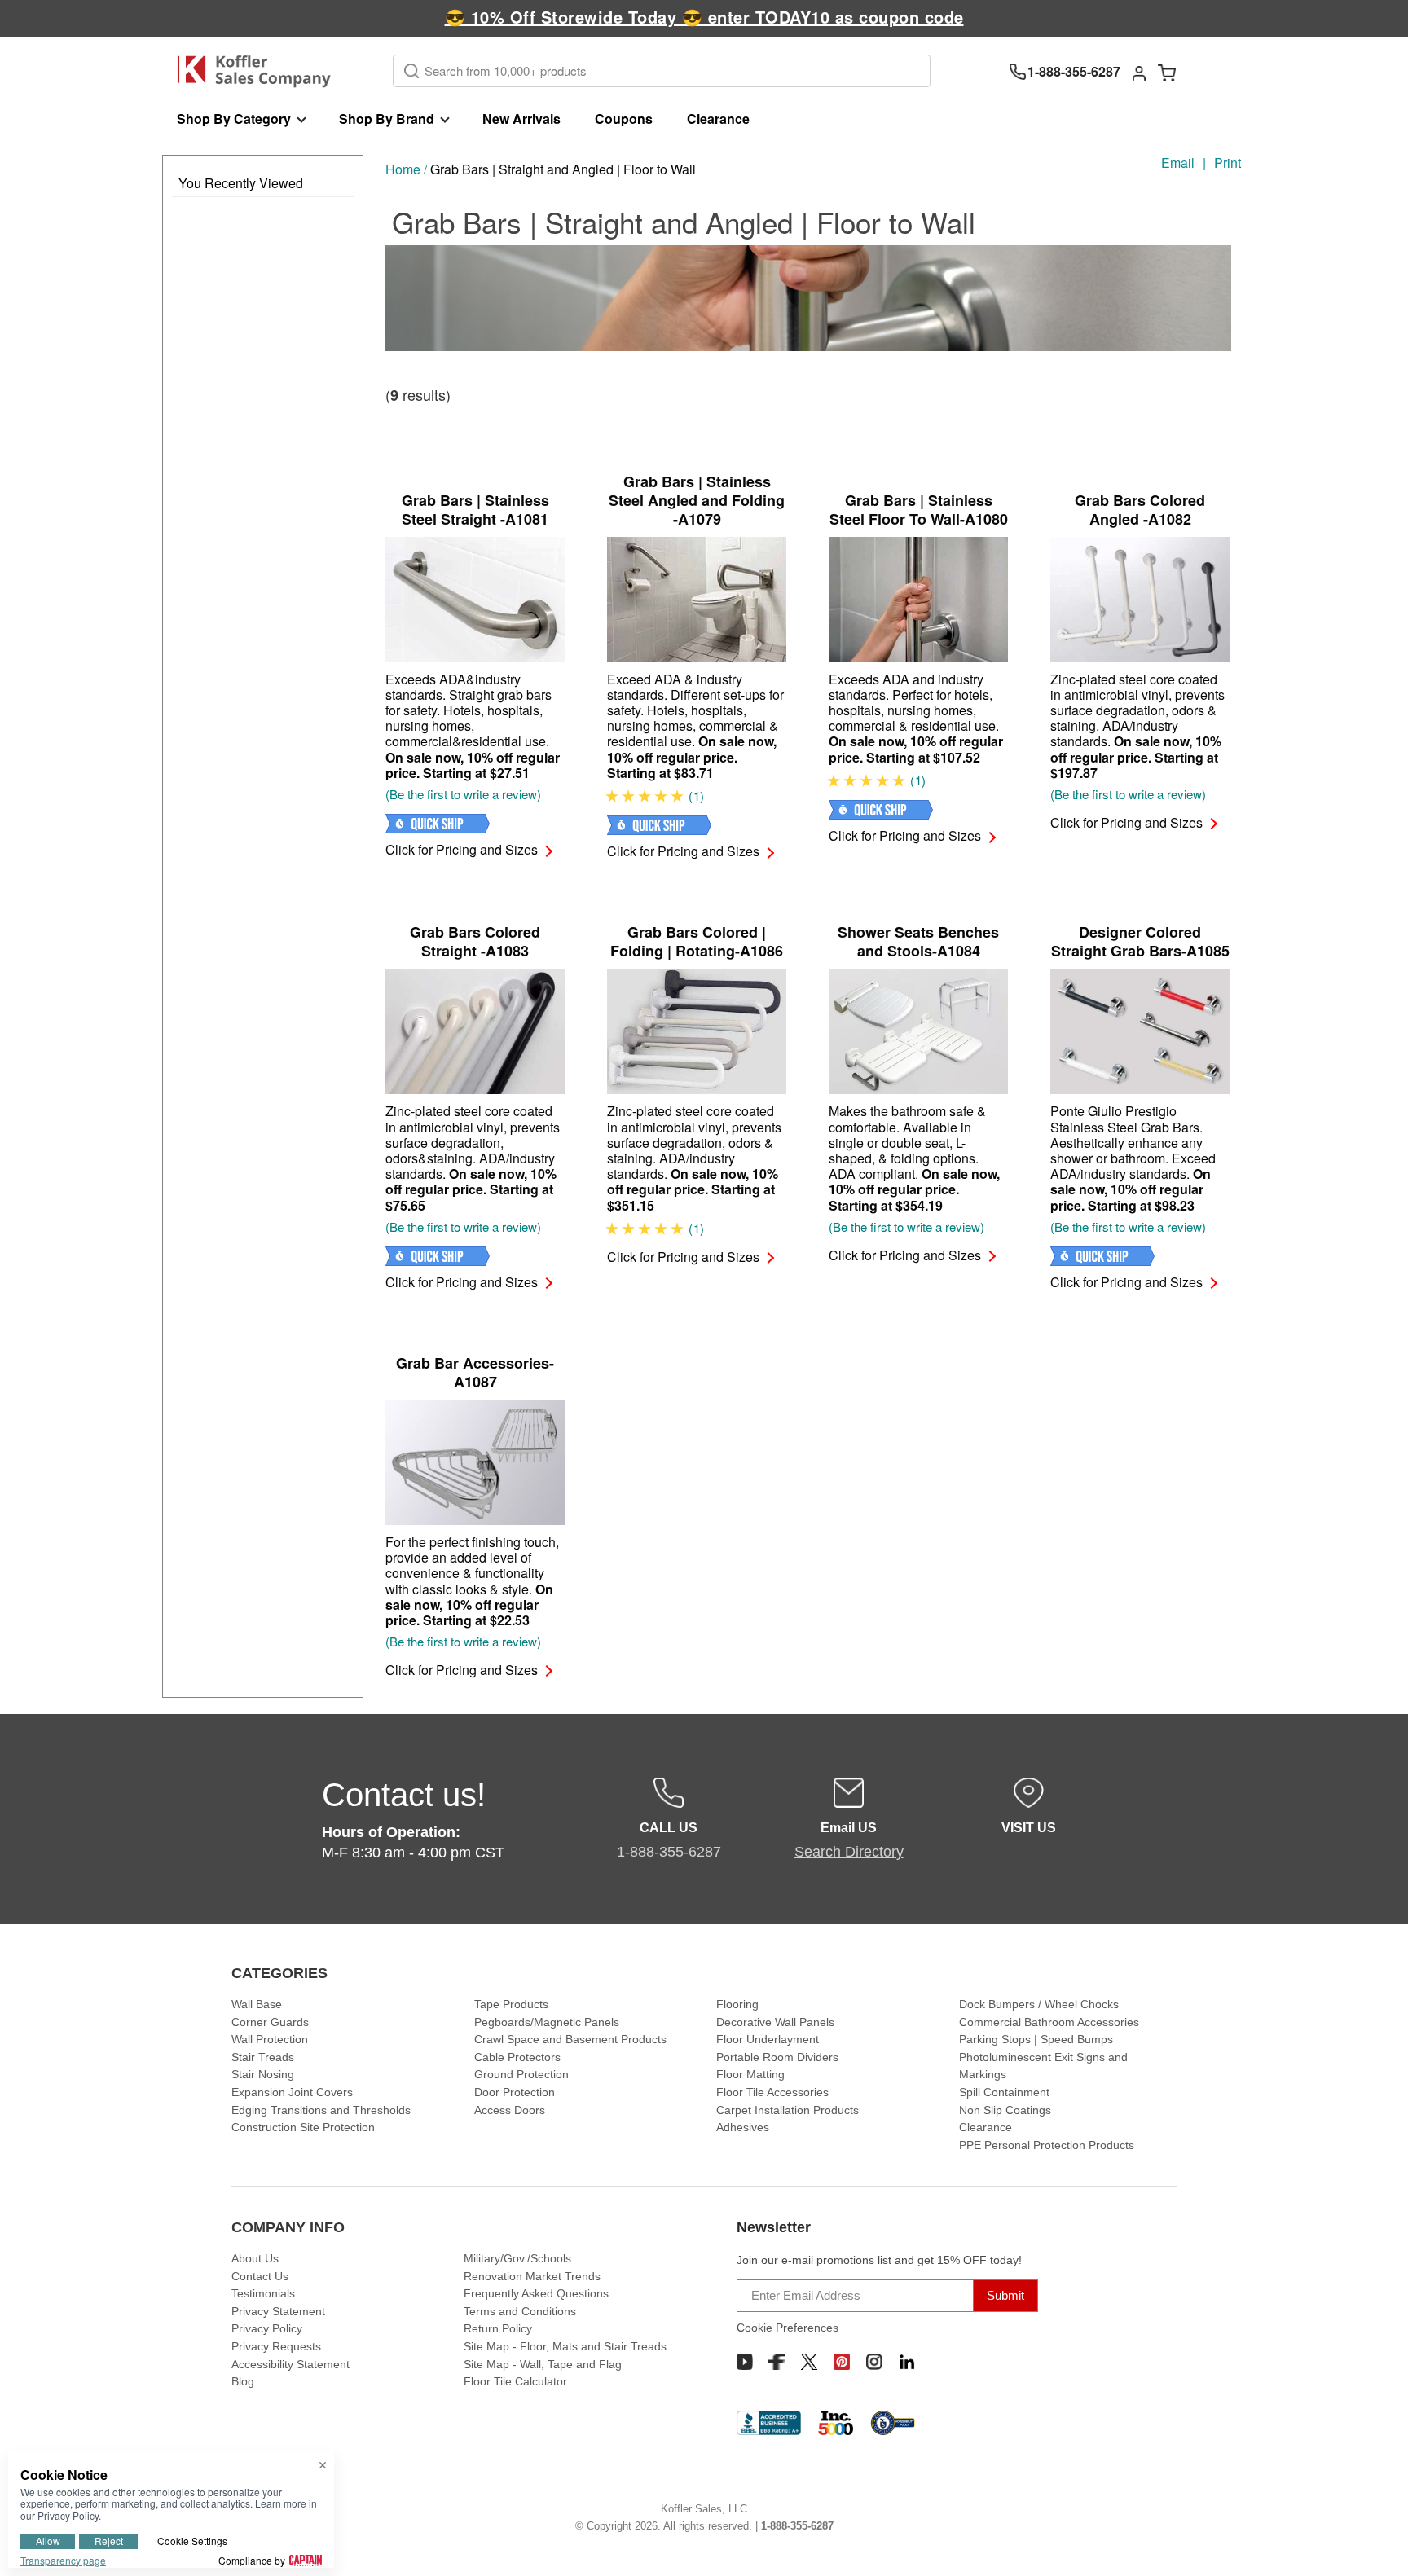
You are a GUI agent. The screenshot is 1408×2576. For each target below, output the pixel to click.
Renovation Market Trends (532, 2276)
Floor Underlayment (768, 2039)
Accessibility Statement (290, 2364)
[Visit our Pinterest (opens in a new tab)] (842, 2362)
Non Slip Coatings (1005, 2110)
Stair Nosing (263, 2074)
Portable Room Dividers (777, 2057)
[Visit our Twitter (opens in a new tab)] (809, 2362)
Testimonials (263, 2293)
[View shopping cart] (1167, 72)
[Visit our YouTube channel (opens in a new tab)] (745, 2362)
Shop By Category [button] (234, 119)
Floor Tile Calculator (515, 2381)
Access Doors (510, 2110)
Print (1228, 163)
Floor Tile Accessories (772, 2092)
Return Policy (498, 2328)
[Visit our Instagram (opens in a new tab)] (874, 2362)
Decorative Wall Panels (775, 2022)
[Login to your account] (1139, 72)
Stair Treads (263, 2057)
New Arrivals (521, 119)
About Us (255, 2258)
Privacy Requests (276, 2346)
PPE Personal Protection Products (1047, 2145)
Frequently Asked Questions (536, 2293)
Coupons (624, 119)
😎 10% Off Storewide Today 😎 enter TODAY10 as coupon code (704, 17)
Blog (243, 2381)
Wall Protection (270, 2039)
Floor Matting (750, 2074)
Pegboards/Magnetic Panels (547, 2022)
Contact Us (260, 2276)
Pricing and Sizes (462, 849)
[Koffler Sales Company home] (260, 71)
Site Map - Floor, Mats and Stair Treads (565, 2346)
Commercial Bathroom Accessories (1049, 2022)
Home (403, 169)
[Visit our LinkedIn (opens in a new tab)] (907, 2362)
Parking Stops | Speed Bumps (1036, 2039)
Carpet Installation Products (788, 2110)
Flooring (737, 2004)
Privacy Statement (278, 2311)
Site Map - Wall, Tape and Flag (543, 2364)
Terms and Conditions (520, 2311)
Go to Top (1376, 2544)
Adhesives (743, 2127)
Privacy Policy (267, 2328)
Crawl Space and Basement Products (570, 2039)
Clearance (718, 119)
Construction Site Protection (303, 2127)
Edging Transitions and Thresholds (321, 2110)
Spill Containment (1004, 2092)
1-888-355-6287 (797, 2526)
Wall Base (257, 2004)
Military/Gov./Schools (517, 2258)
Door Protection (515, 2092)
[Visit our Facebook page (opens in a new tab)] (777, 2362)
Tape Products (511, 2004)
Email (1178, 163)
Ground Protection (521, 2074)
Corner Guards (270, 2022)
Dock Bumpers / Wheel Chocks (1039, 2004)
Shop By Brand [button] (387, 119)
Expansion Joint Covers (292, 2092)
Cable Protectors (517, 2057)
